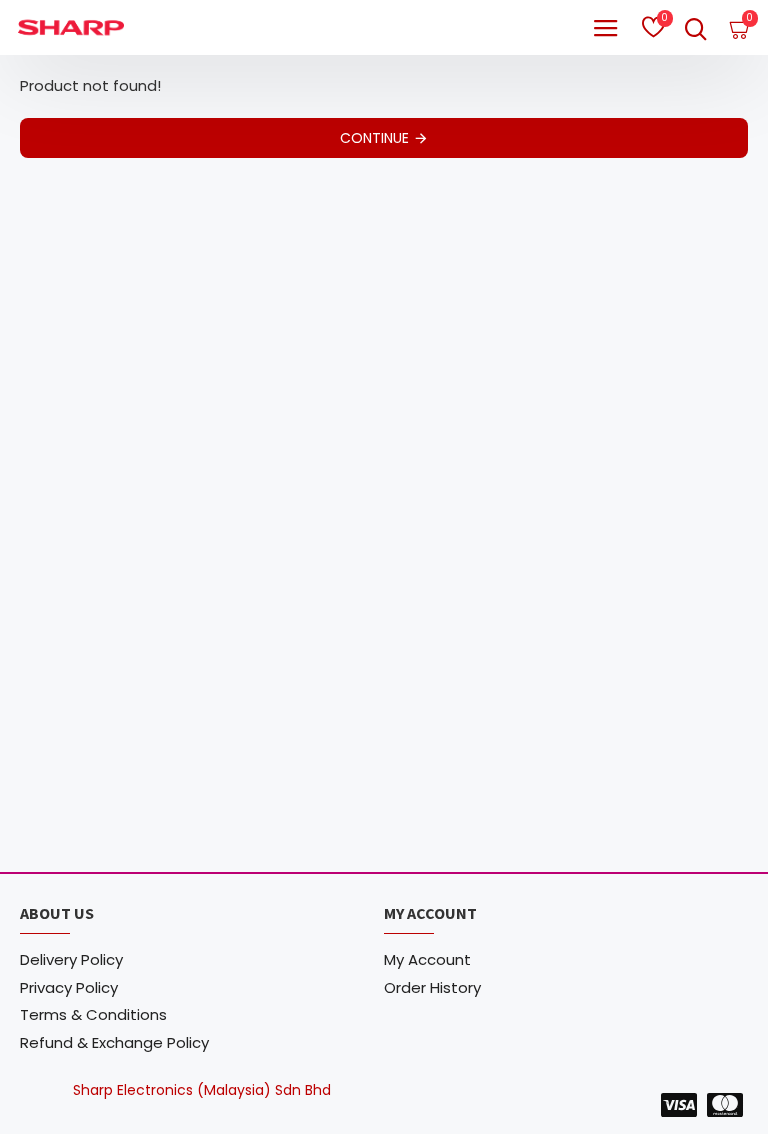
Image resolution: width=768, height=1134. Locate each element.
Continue (374, 138)
